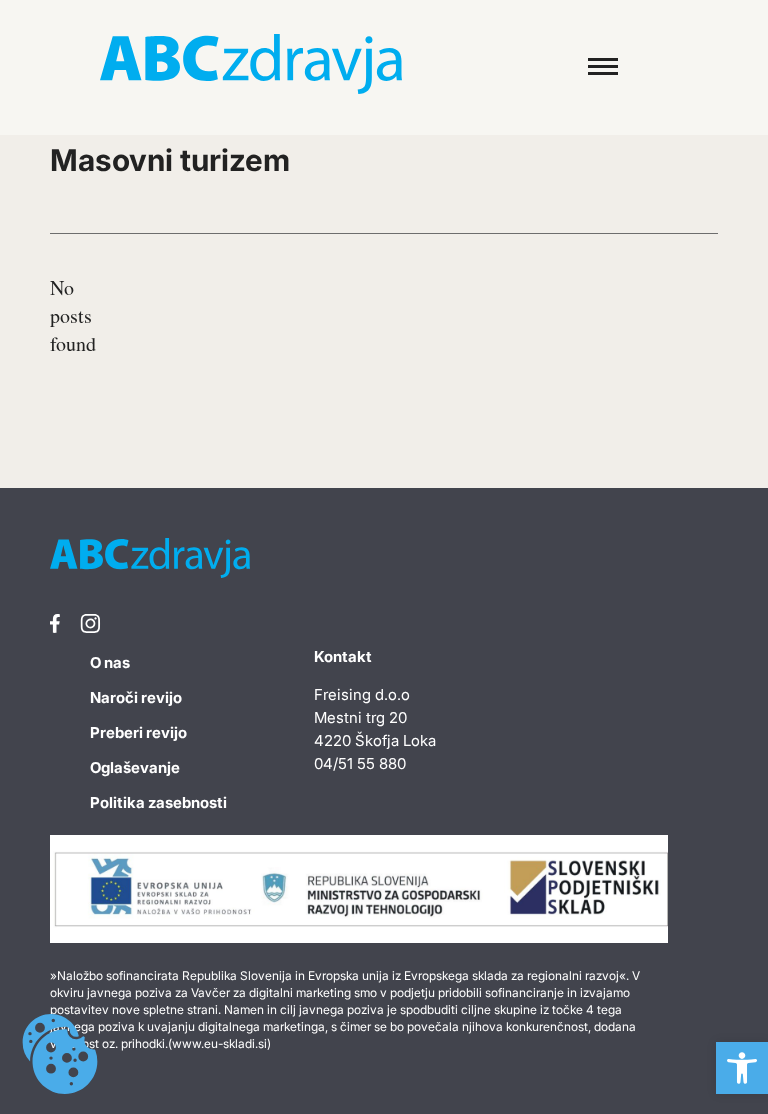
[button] (742, 1068)
